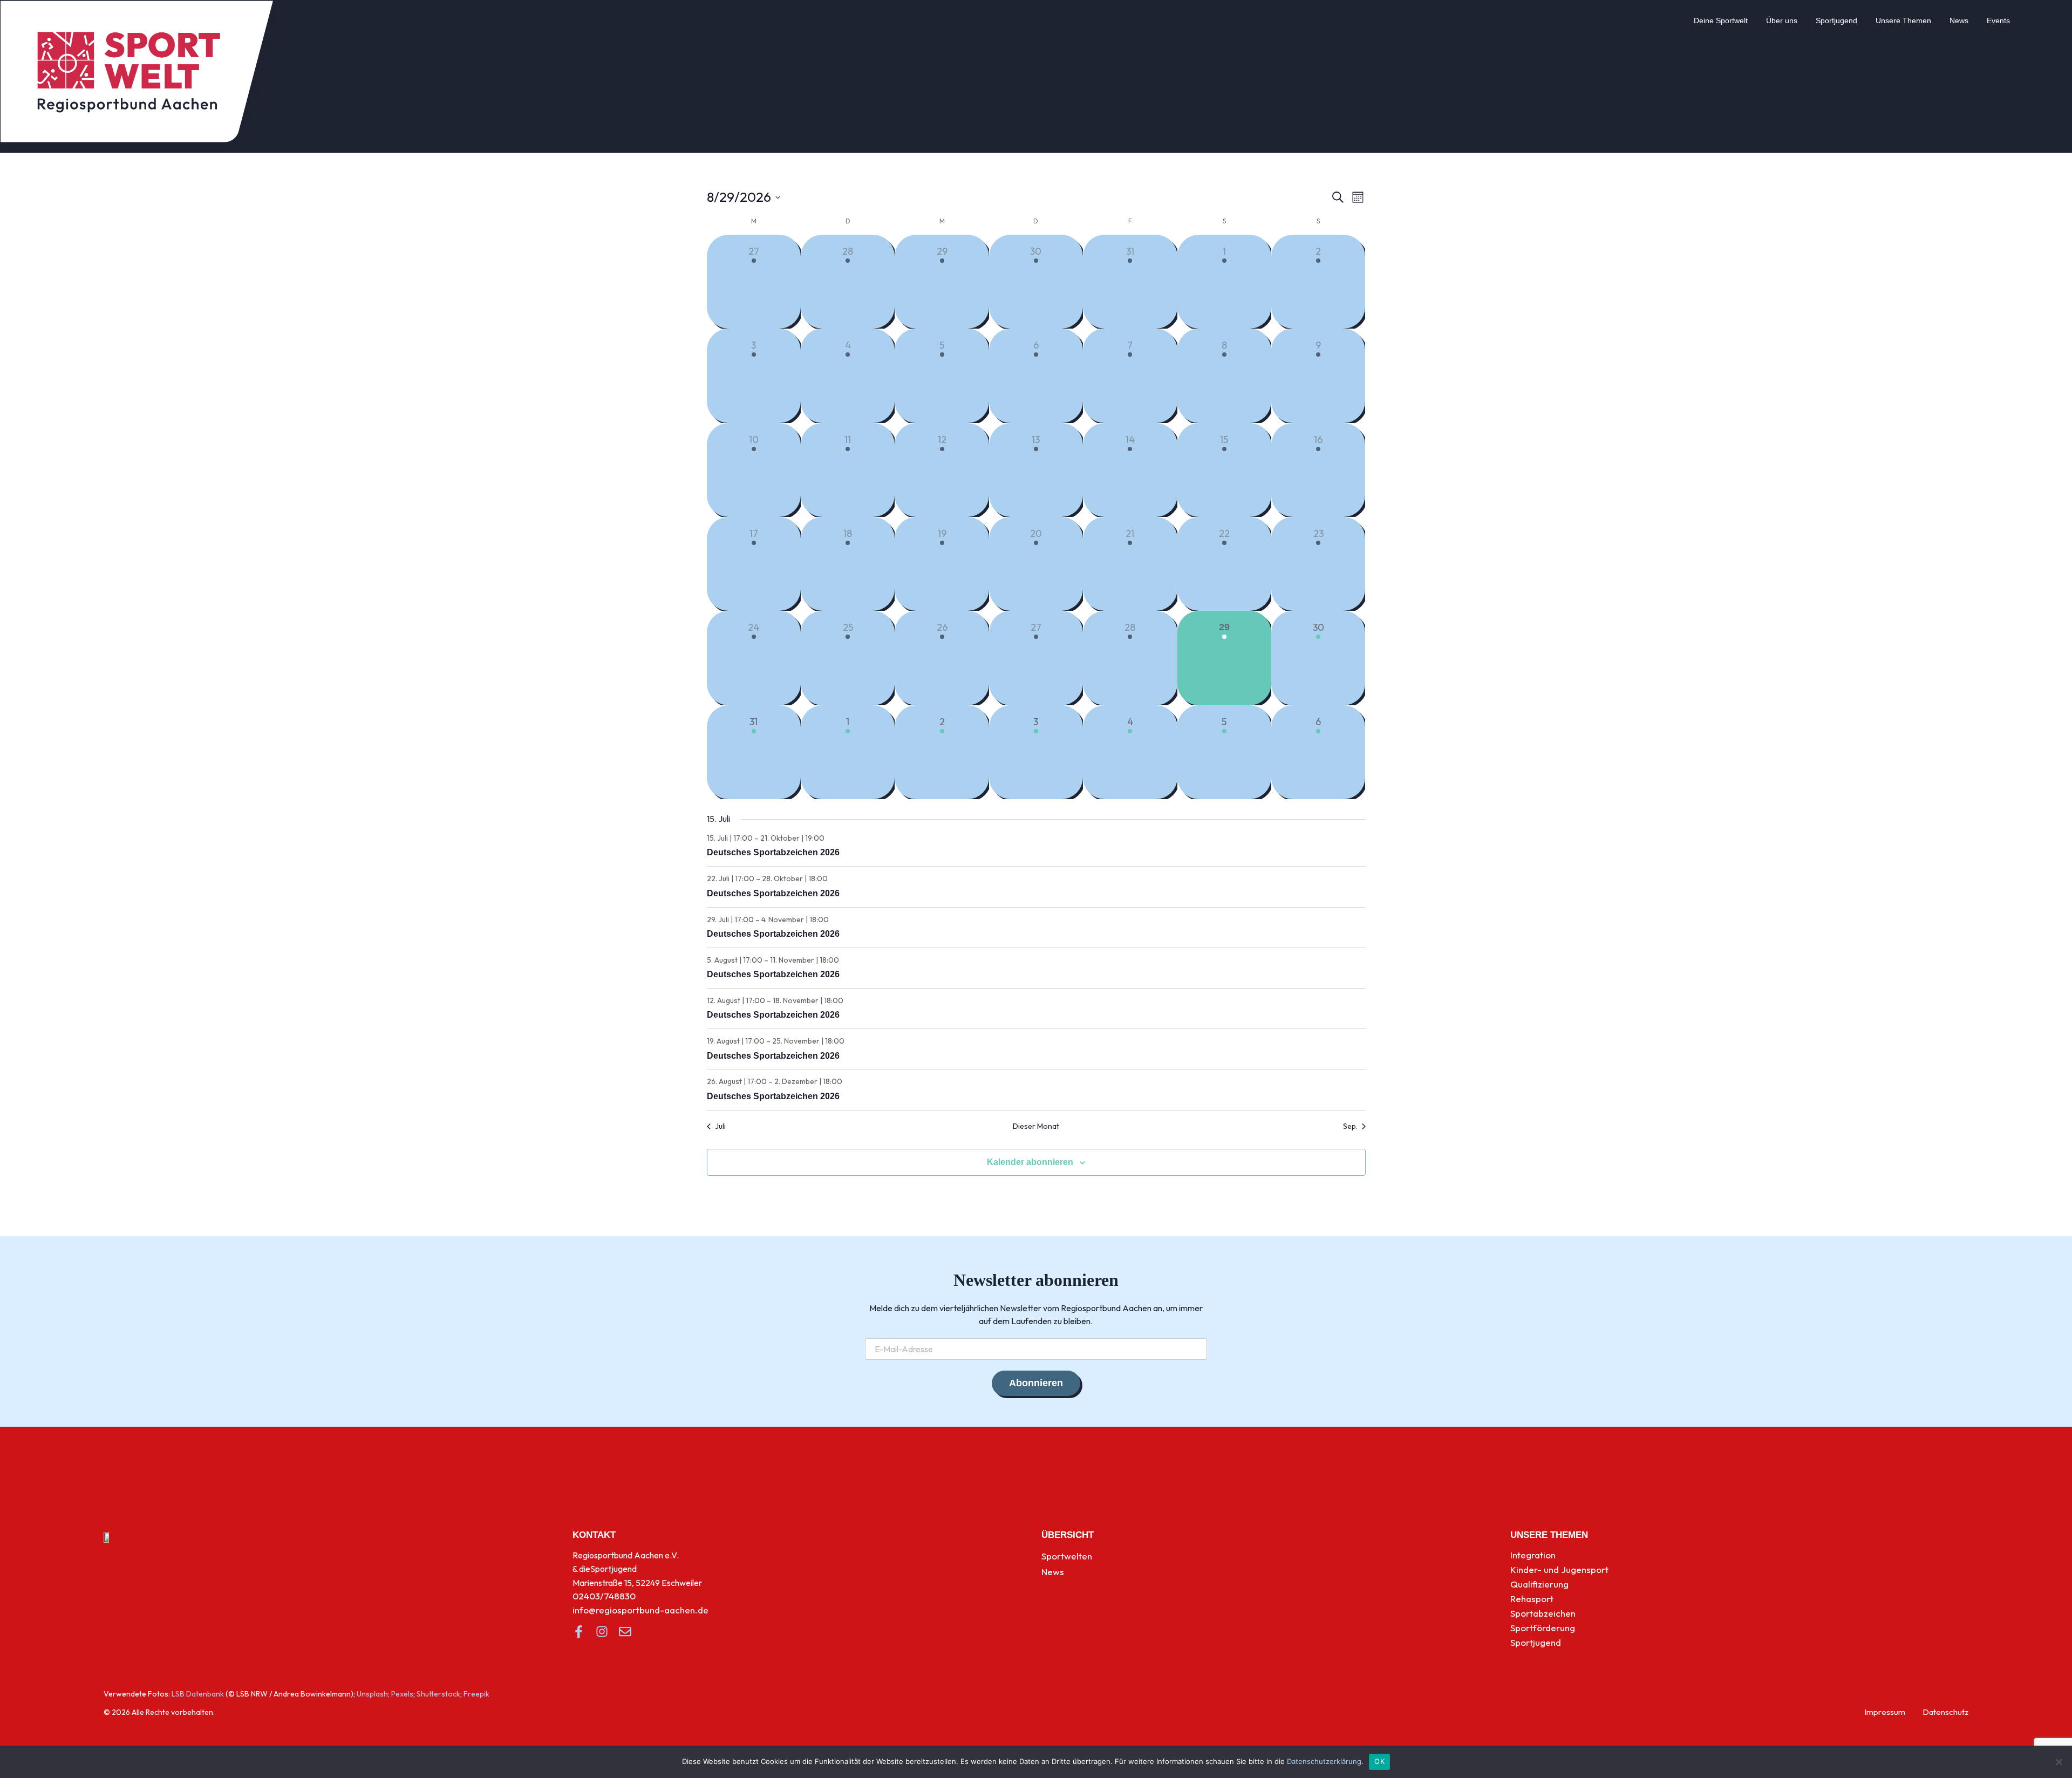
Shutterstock (438, 1694)
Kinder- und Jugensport (1559, 1569)
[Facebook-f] (579, 1631)
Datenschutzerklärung (1324, 1761)
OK (1379, 1761)
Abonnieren (1036, 1383)
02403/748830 (604, 1596)
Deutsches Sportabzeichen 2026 (773, 852)
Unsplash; (373, 1694)
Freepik (476, 1694)
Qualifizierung (1539, 1584)
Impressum (1885, 1712)
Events (1998, 21)
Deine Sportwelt (1721, 21)
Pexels (402, 1694)
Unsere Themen (1903, 21)
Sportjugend (1836, 21)
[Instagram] (602, 1631)
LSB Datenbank (198, 1694)
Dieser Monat (1036, 1126)
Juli (720, 1126)
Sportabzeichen (1543, 1613)
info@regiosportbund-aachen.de (640, 1610)
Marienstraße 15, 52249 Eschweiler (637, 1583)
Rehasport (1532, 1599)
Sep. (1350, 1126)
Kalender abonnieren (1030, 1162)
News (1959, 21)
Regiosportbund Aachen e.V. (626, 1555)
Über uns (1782, 21)
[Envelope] (625, 1631)
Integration (1533, 1555)
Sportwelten (1067, 1556)
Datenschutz (1945, 1712)
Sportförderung (1543, 1628)
